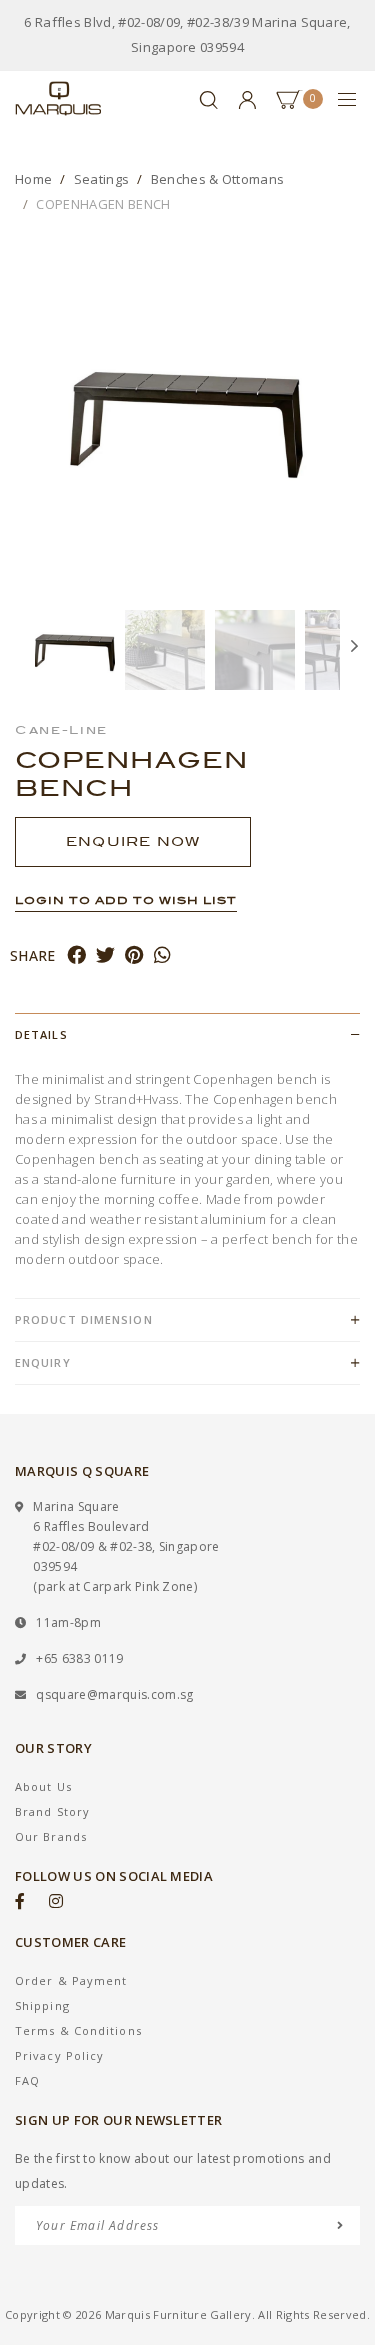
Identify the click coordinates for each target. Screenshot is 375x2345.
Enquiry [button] (43, 1362)
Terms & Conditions (78, 2030)
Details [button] (41, 1034)
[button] (25, 650)
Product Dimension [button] (84, 1319)
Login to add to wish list (126, 900)
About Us (43, 1786)
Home (33, 179)
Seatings (102, 179)
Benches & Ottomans (218, 179)
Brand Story (52, 1811)
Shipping (42, 2005)
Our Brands (51, 1836)
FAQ (27, 2080)
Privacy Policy (59, 2055)
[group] (75, 650)
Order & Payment (71, 1980)
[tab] (187, 1034)
